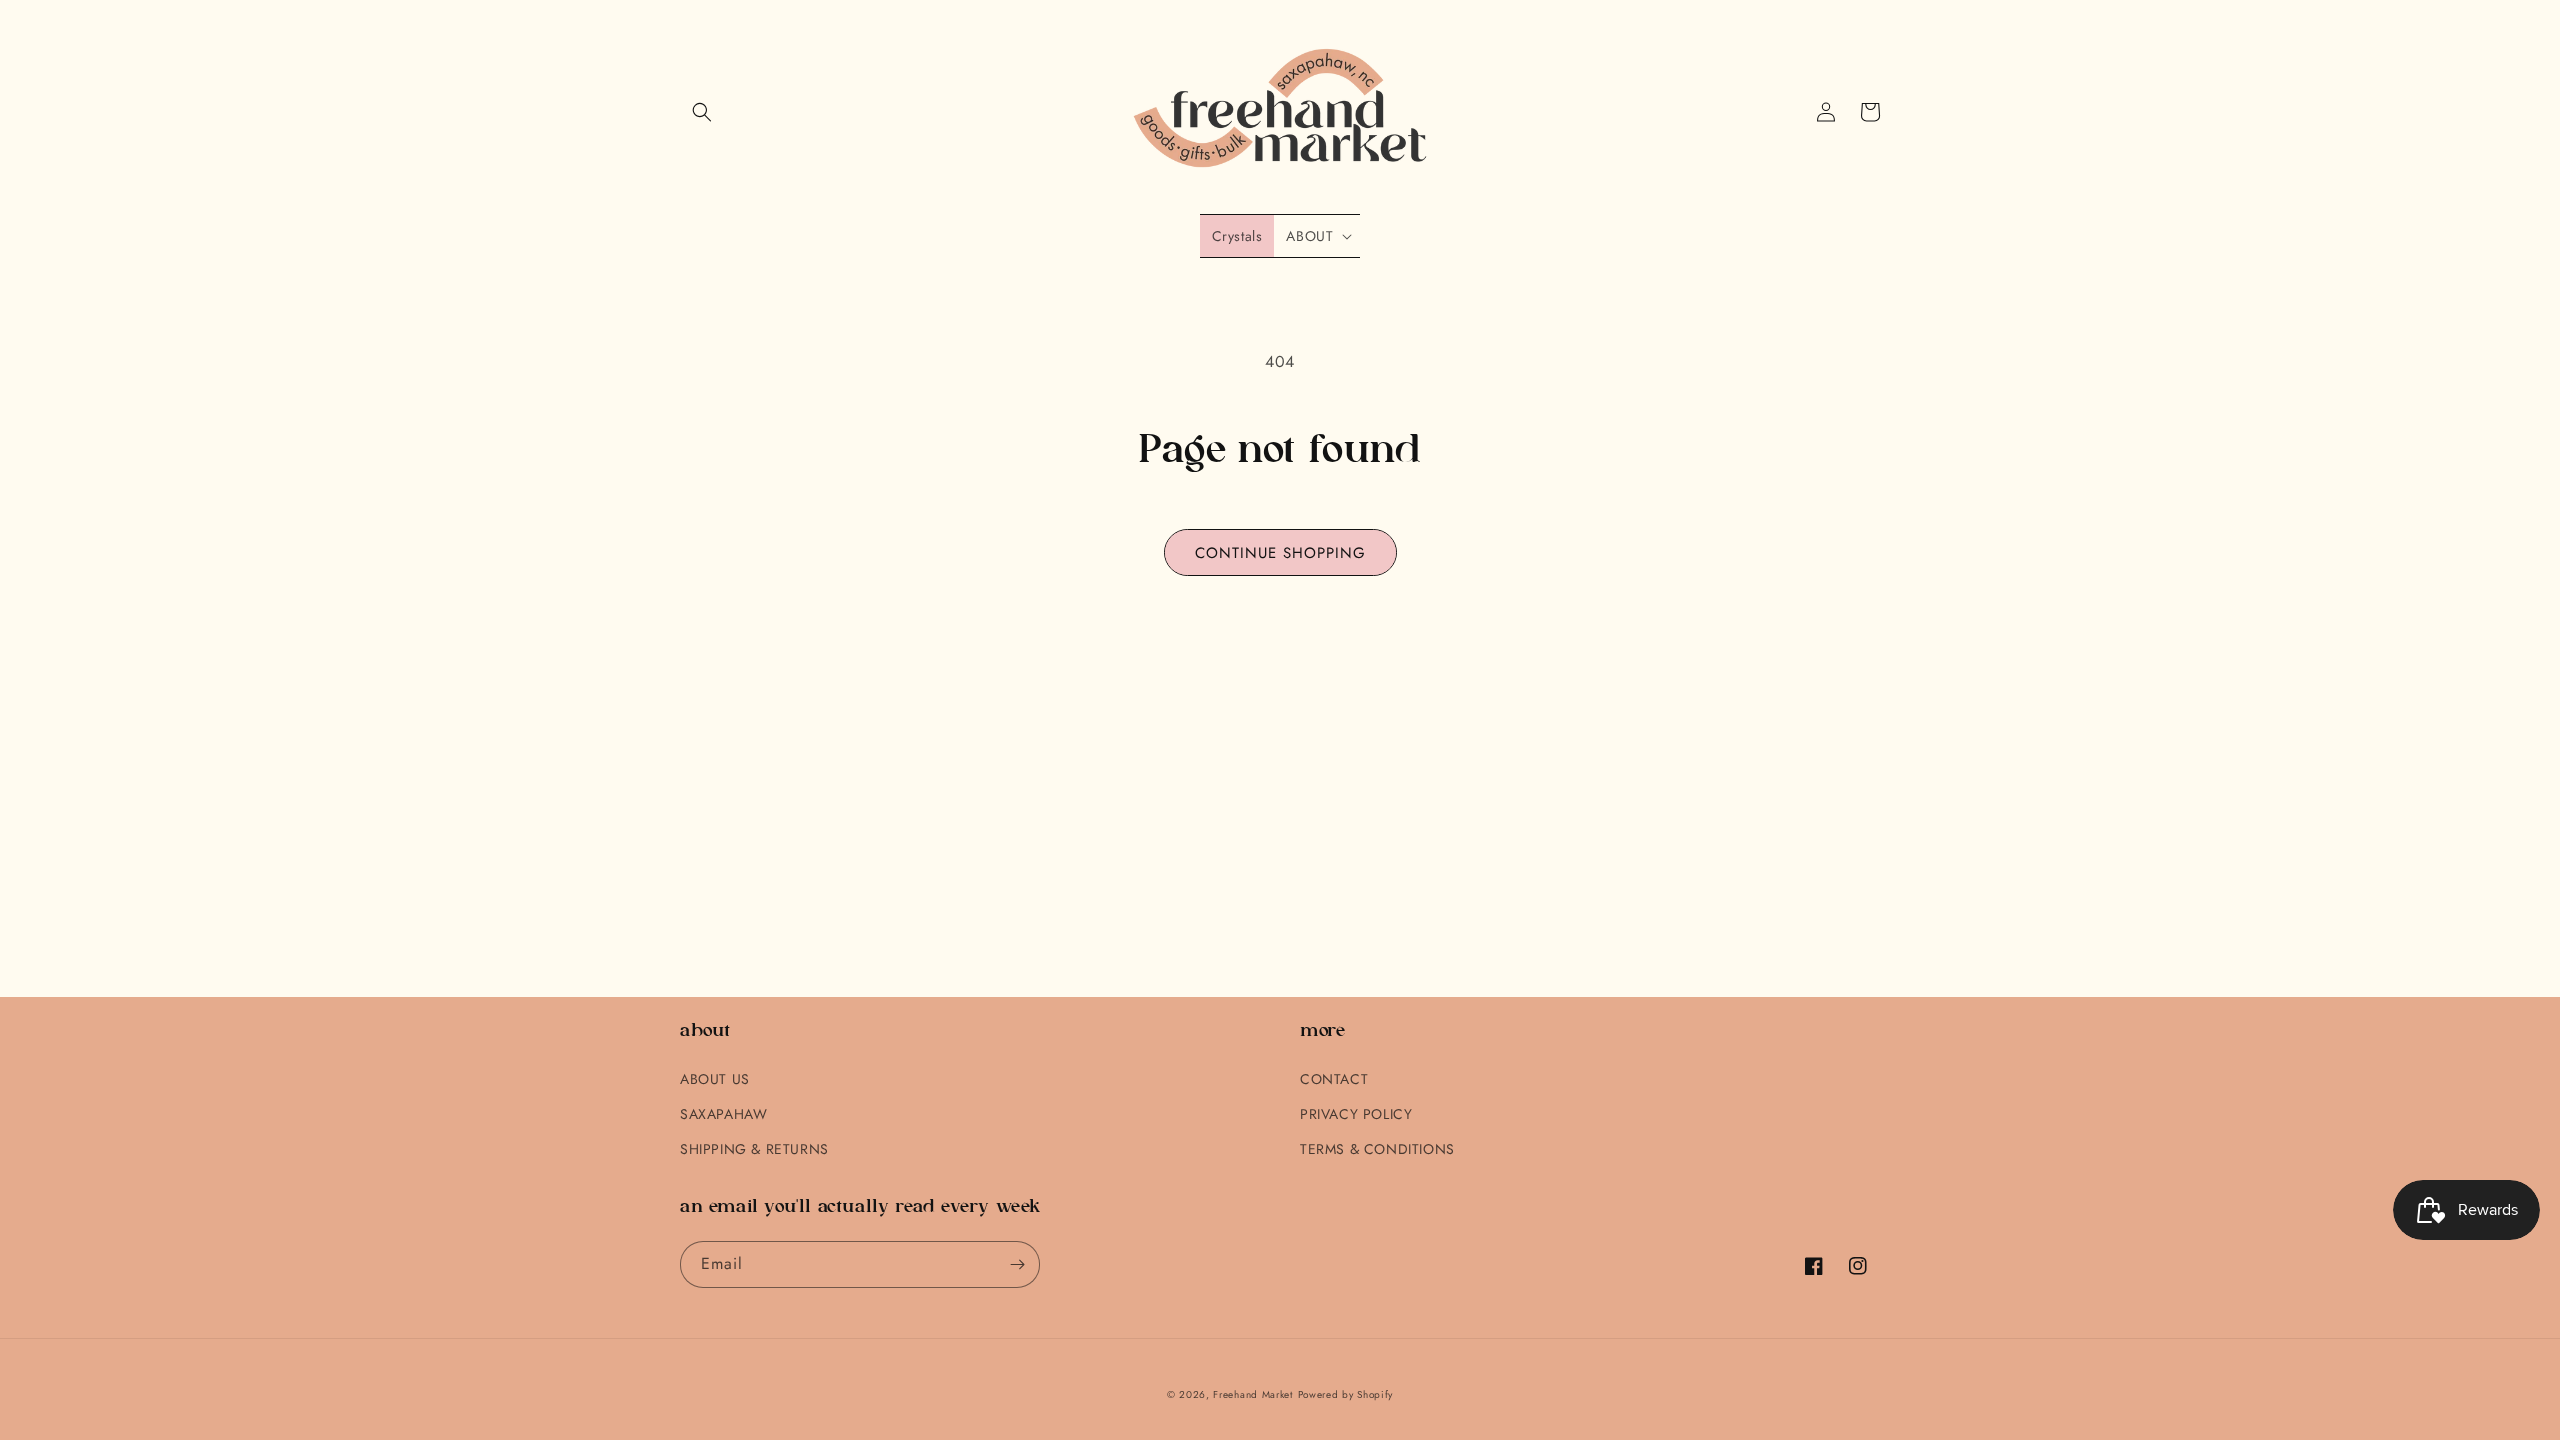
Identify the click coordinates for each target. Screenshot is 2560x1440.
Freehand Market (1253, 1394)
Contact (1334, 1079)
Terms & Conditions (1377, 1149)
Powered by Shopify (1346, 1394)
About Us (715, 1079)
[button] (702, 112)
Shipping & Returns (754, 1149)
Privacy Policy (1356, 1114)
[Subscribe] (1017, 1264)
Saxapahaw (723, 1114)
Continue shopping (1280, 553)
